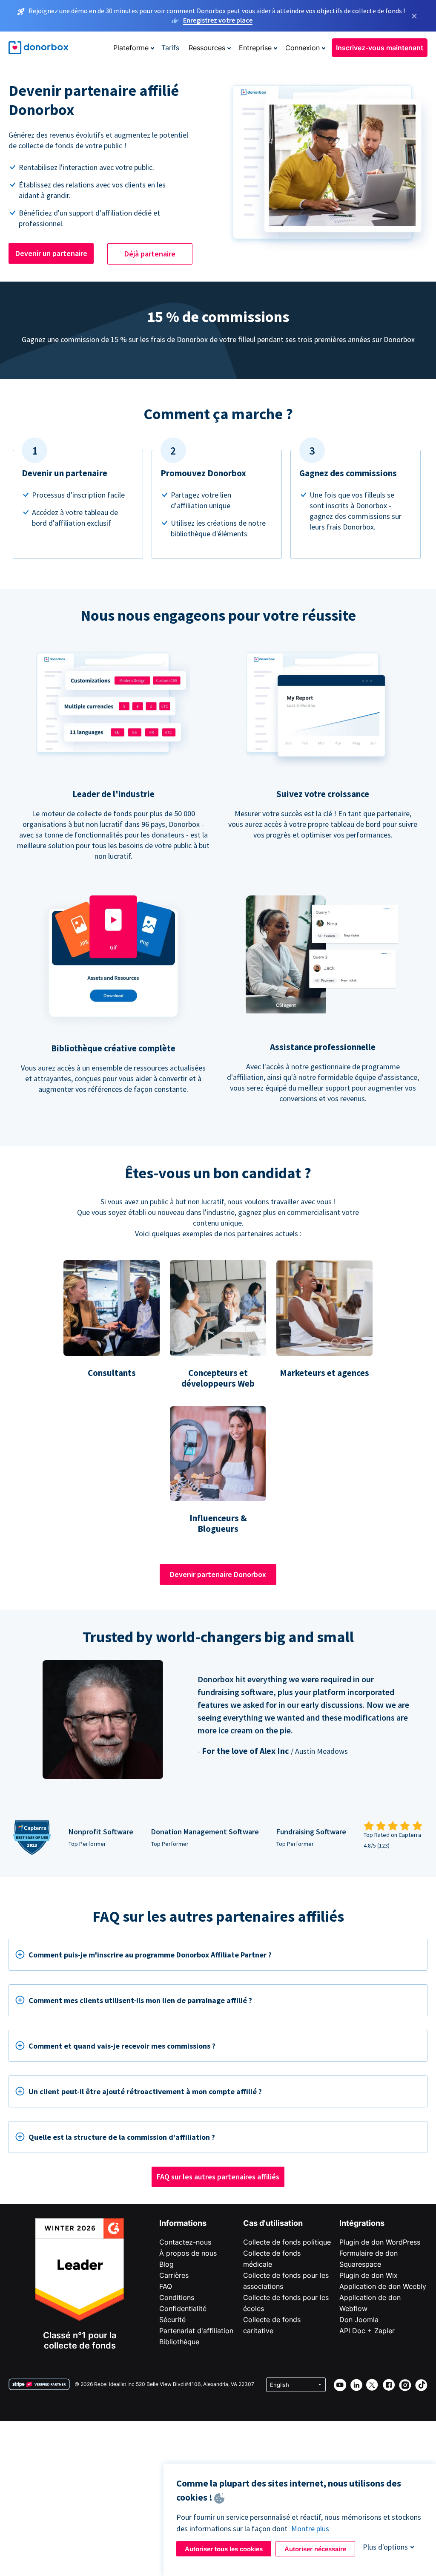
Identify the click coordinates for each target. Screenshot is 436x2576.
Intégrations (362, 2223)
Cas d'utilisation (273, 2223)
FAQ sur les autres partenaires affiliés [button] (218, 2177)
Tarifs (170, 48)
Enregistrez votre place (218, 20)
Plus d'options (385, 2547)
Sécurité (172, 2320)
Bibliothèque (179, 2342)
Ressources (207, 48)
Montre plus (310, 2529)
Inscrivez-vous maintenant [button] (380, 48)
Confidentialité (183, 2308)
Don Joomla (359, 2320)
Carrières (174, 2275)
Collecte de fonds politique (287, 2242)
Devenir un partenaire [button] (51, 253)
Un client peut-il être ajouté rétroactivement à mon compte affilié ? (145, 2091)
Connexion (303, 48)
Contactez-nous (185, 2242)
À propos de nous (188, 2253)
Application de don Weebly (383, 2286)
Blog (166, 2264)
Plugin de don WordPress (380, 2242)
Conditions (177, 2297)
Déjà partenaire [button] (150, 254)
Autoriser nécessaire (315, 2549)
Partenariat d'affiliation (196, 2331)
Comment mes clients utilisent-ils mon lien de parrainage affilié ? (140, 2000)
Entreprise (255, 48)
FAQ (166, 2286)
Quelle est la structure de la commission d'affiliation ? (122, 2137)
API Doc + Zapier (367, 2331)
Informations (183, 2223)
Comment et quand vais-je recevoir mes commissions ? (122, 2046)
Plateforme (131, 48)
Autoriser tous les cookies (224, 2549)
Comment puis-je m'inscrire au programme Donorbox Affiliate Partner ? (150, 1955)
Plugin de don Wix (369, 2275)
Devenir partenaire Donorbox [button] (218, 1574)
